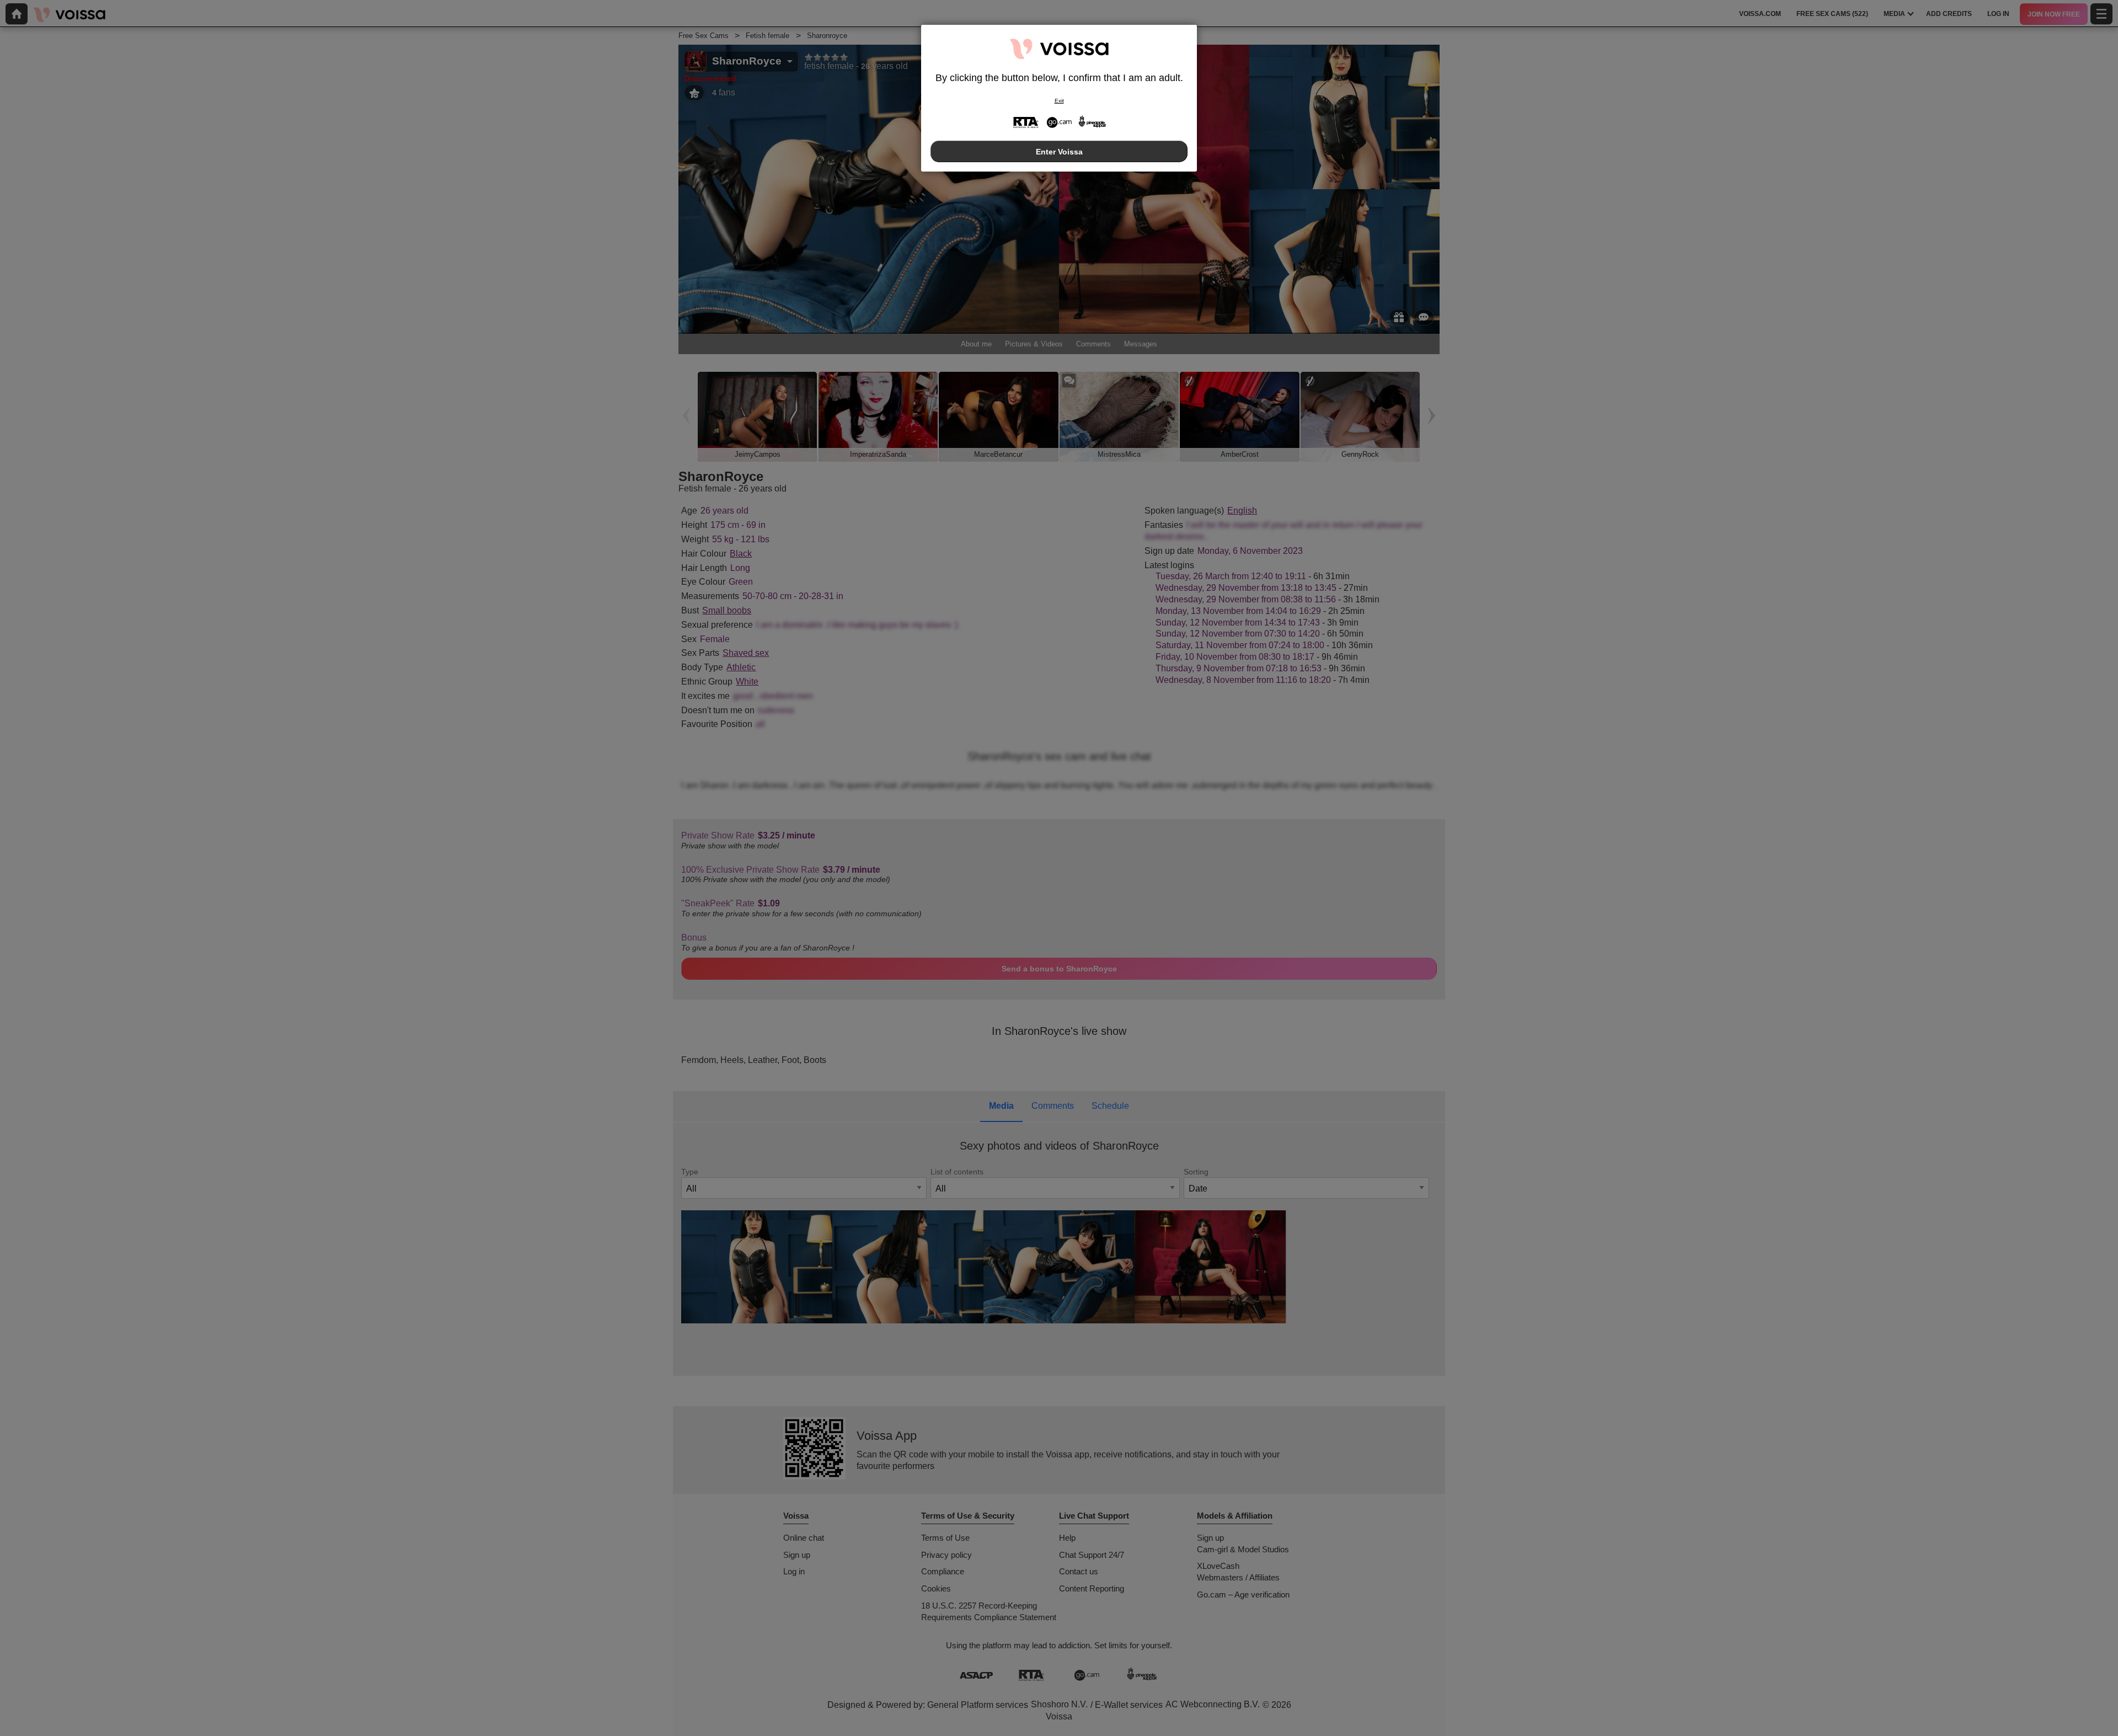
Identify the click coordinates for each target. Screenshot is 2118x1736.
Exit (1059, 101)
